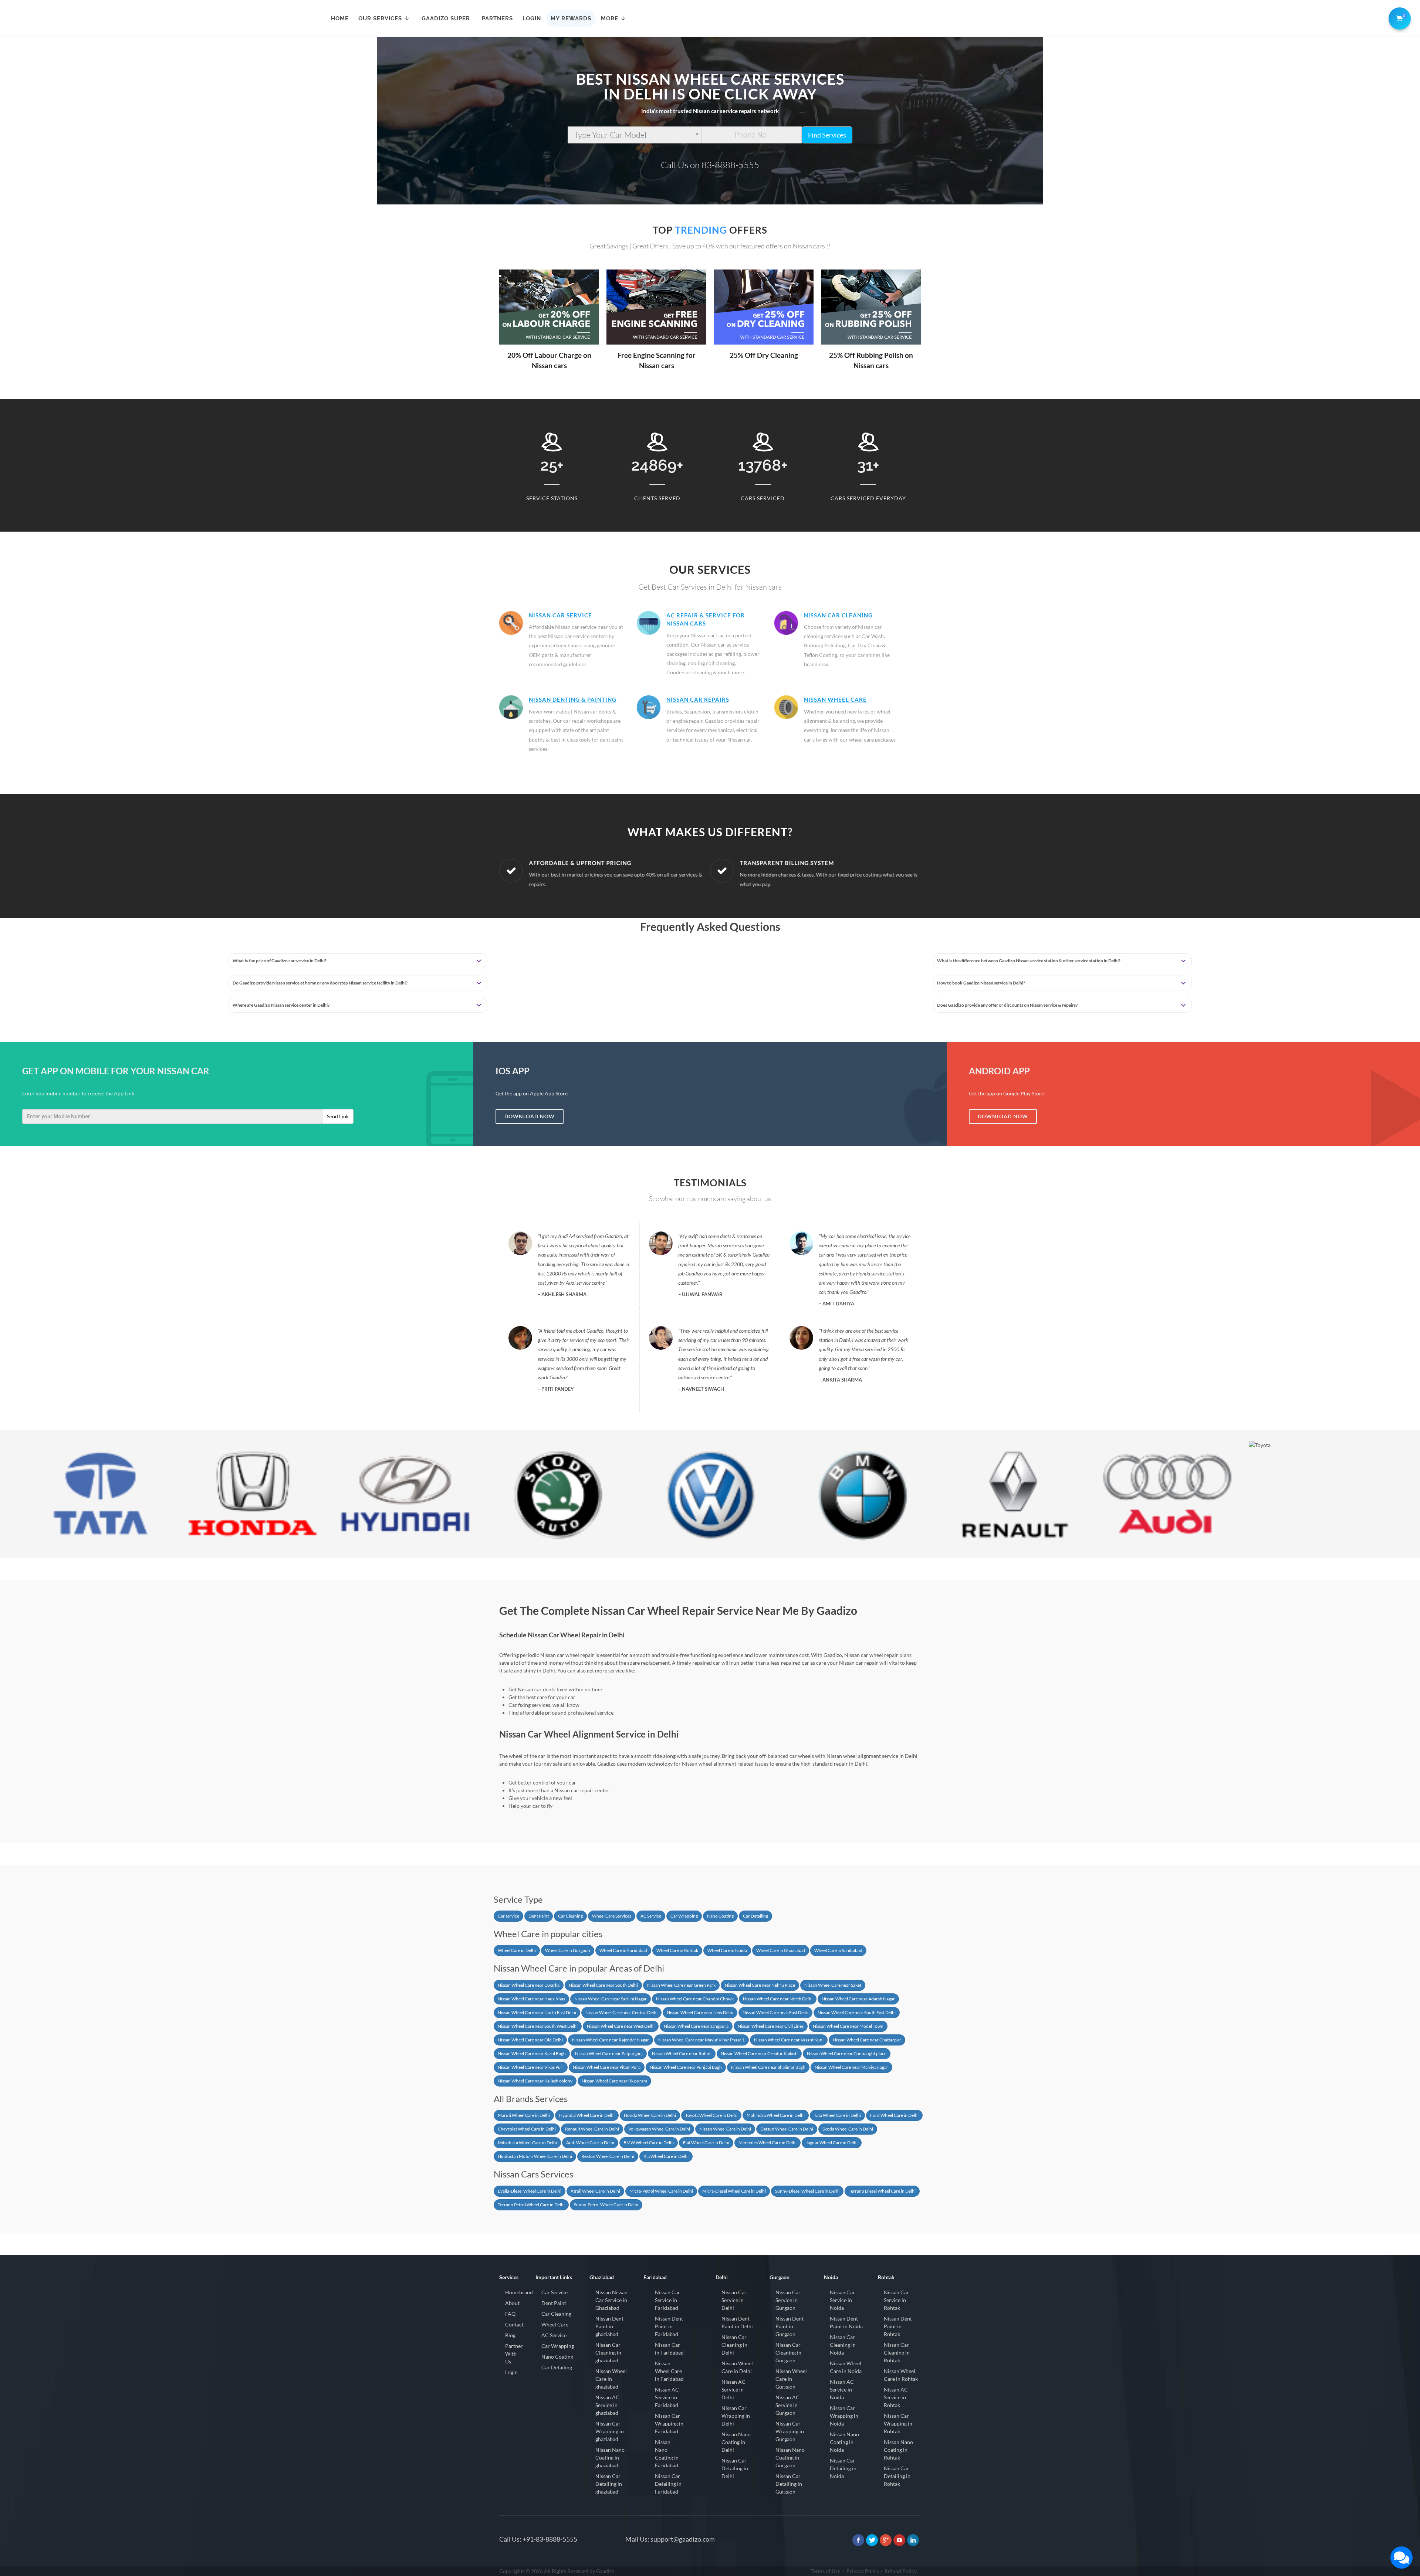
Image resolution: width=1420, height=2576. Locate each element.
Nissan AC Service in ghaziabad (607, 2405)
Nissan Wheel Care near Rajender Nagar (611, 2040)
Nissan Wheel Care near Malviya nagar (851, 2067)
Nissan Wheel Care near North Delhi (778, 1999)
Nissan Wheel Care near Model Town (848, 2026)
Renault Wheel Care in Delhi (592, 2129)
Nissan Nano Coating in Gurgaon (790, 2458)
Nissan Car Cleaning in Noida (843, 2345)
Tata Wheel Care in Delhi (837, 2115)
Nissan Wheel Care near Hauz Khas (531, 1999)
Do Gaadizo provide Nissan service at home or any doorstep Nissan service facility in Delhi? (320, 983)
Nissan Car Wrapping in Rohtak (898, 2424)
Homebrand (519, 2292)
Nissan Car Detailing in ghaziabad (609, 2484)
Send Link (338, 1116)
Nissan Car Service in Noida (842, 2300)
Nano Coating (720, 1916)
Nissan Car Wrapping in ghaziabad (610, 2431)
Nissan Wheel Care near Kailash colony (535, 2081)
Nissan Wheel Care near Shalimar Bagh (768, 2067)
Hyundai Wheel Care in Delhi (587, 2115)
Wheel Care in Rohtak (677, 1950)
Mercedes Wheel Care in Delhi (768, 2143)
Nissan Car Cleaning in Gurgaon (788, 2353)
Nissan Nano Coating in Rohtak (898, 2450)
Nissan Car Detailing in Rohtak (897, 2476)
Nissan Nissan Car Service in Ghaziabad (611, 2300)
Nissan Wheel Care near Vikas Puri (531, 2067)
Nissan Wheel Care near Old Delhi (530, 2040)
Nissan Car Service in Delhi (734, 2300)
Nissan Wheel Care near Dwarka (529, 1985)
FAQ (510, 2314)
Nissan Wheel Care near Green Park (681, 1985)
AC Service (651, 1916)
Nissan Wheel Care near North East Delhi (537, 2012)
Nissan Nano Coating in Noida (844, 2442)
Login (511, 2372)
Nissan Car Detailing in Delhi (735, 2468)
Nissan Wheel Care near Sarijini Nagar (611, 1999)
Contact (514, 2324)
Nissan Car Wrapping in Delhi (736, 2416)
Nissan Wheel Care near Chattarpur (867, 2040)
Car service (508, 1916)
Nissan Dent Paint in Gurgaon (790, 2326)
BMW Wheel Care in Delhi (649, 2143)
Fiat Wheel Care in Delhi (706, 2143)
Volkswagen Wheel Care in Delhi (659, 2129)
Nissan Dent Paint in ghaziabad (609, 2326)
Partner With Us (514, 2354)
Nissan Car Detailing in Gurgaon (789, 2484)
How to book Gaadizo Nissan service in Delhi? (981, 983)
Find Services (827, 135)
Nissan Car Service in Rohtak (896, 2300)
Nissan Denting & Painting (573, 699)
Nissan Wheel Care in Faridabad (669, 2371)
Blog (510, 2335)
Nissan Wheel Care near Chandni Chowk (695, 1999)
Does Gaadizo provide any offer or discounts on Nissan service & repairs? (1007, 1005)
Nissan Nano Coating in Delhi (736, 2442)
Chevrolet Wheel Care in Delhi (527, 2129)
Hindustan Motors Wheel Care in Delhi (535, 2156)
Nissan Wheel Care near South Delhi (603, 1985)
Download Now (530, 1116)
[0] (1398, 17)
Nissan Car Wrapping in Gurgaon (790, 2431)
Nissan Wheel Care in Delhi (725, 2129)
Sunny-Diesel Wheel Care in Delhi (807, 2191)
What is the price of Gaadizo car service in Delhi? (280, 961)
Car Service (555, 2292)
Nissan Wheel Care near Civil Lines (771, 2026)
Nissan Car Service (560, 615)
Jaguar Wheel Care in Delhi (832, 2143)
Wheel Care (555, 2324)
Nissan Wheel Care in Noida (846, 2367)
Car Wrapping (684, 1916)
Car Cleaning (570, 1916)
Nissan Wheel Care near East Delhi (775, 2012)
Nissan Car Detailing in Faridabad (668, 2484)
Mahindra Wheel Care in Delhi (776, 2115)
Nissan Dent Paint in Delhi (737, 2322)
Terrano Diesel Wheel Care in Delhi (882, 2191)
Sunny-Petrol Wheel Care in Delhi (606, 2205)
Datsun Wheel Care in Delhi (787, 2129)
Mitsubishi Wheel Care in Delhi (527, 2143)
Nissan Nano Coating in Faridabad (667, 2454)
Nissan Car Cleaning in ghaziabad (608, 2353)
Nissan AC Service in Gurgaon (787, 2405)
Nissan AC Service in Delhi (733, 2389)
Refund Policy (901, 2571)
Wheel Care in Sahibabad (838, 1950)
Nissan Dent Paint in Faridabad (669, 2326)
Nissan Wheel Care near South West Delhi (538, 2026)
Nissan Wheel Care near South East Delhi (857, 2012)
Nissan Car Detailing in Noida (843, 2468)
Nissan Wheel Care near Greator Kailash (759, 2053)
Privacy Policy (863, 2571)
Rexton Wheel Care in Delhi (608, 2156)
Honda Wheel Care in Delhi (650, 2115)
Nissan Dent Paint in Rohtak (898, 2326)
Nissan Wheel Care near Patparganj (609, 2053)
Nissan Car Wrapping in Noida (844, 2416)
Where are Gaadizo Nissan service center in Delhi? (281, 1005)
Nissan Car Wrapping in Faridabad (669, 2424)
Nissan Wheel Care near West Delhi (621, 2026)
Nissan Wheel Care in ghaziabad (611, 2379)
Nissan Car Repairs (698, 699)
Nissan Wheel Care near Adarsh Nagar (858, 1999)
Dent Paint (539, 1916)
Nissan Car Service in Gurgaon (788, 2300)
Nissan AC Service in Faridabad (667, 2397)
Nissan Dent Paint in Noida (846, 2322)
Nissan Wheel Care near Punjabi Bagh (686, 2067)
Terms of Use (825, 2571)
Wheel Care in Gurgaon (568, 1950)
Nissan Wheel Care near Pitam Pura (607, 2067)
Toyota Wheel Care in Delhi (711, 2115)
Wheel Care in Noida (727, 1950)
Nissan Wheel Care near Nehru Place (760, 1985)
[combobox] (634, 135)
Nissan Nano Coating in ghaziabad (610, 2458)
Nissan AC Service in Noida (842, 2389)
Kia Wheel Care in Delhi (666, 2156)
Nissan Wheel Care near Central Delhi (621, 2012)
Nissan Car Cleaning (838, 615)
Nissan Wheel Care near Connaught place (847, 2053)
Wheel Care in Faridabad (623, 1950)
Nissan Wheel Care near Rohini (682, 2053)
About (512, 2303)
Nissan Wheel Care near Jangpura (696, 2026)
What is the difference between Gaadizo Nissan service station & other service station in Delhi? (1029, 961)
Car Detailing (755, 1916)
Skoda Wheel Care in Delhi (848, 2129)
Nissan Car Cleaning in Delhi (734, 2345)
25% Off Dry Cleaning (657, 355)
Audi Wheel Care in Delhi (590, 2143)
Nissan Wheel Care (835, 699)
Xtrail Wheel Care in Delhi (595, 2191)
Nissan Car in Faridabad (669, 2349)
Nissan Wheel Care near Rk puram (614, 2081)
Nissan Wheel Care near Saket (833, 1985)
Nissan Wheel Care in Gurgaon (791, 2379)
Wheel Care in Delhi (517, 1950)
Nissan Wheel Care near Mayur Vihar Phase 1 (701, 2040)
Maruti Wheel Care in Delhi (524, 2115)
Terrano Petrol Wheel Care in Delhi (531, 2205)
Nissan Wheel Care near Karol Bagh (532, 2053)
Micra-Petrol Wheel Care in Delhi (661, 2191)
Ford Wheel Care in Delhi (894, 2115)
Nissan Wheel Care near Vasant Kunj (789, 2040)
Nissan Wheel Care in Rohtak (901, 2375)
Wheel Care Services (612, 1916)
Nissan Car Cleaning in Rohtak (897, 2353)
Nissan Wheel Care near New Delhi (700, 2012)
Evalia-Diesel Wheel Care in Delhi (530, 2191)
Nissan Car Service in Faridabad (667, 2300)
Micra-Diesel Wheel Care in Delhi (734, 2191)
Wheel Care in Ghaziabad (781, 1950)
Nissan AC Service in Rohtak (896, 2397)
